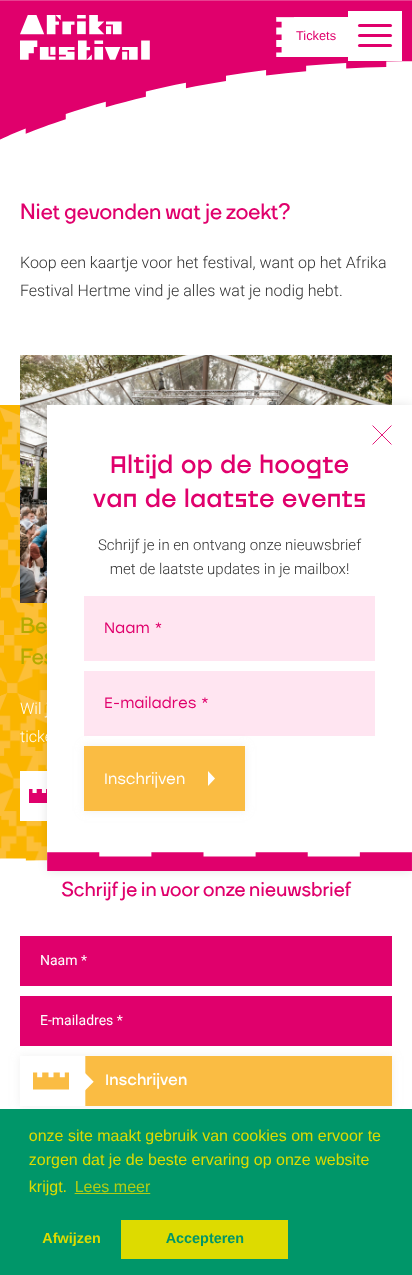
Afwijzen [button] (71, 1239)
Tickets (316, 37)
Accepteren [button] (205, 1239)
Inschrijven (144, 779)
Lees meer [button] (113, 1187)
